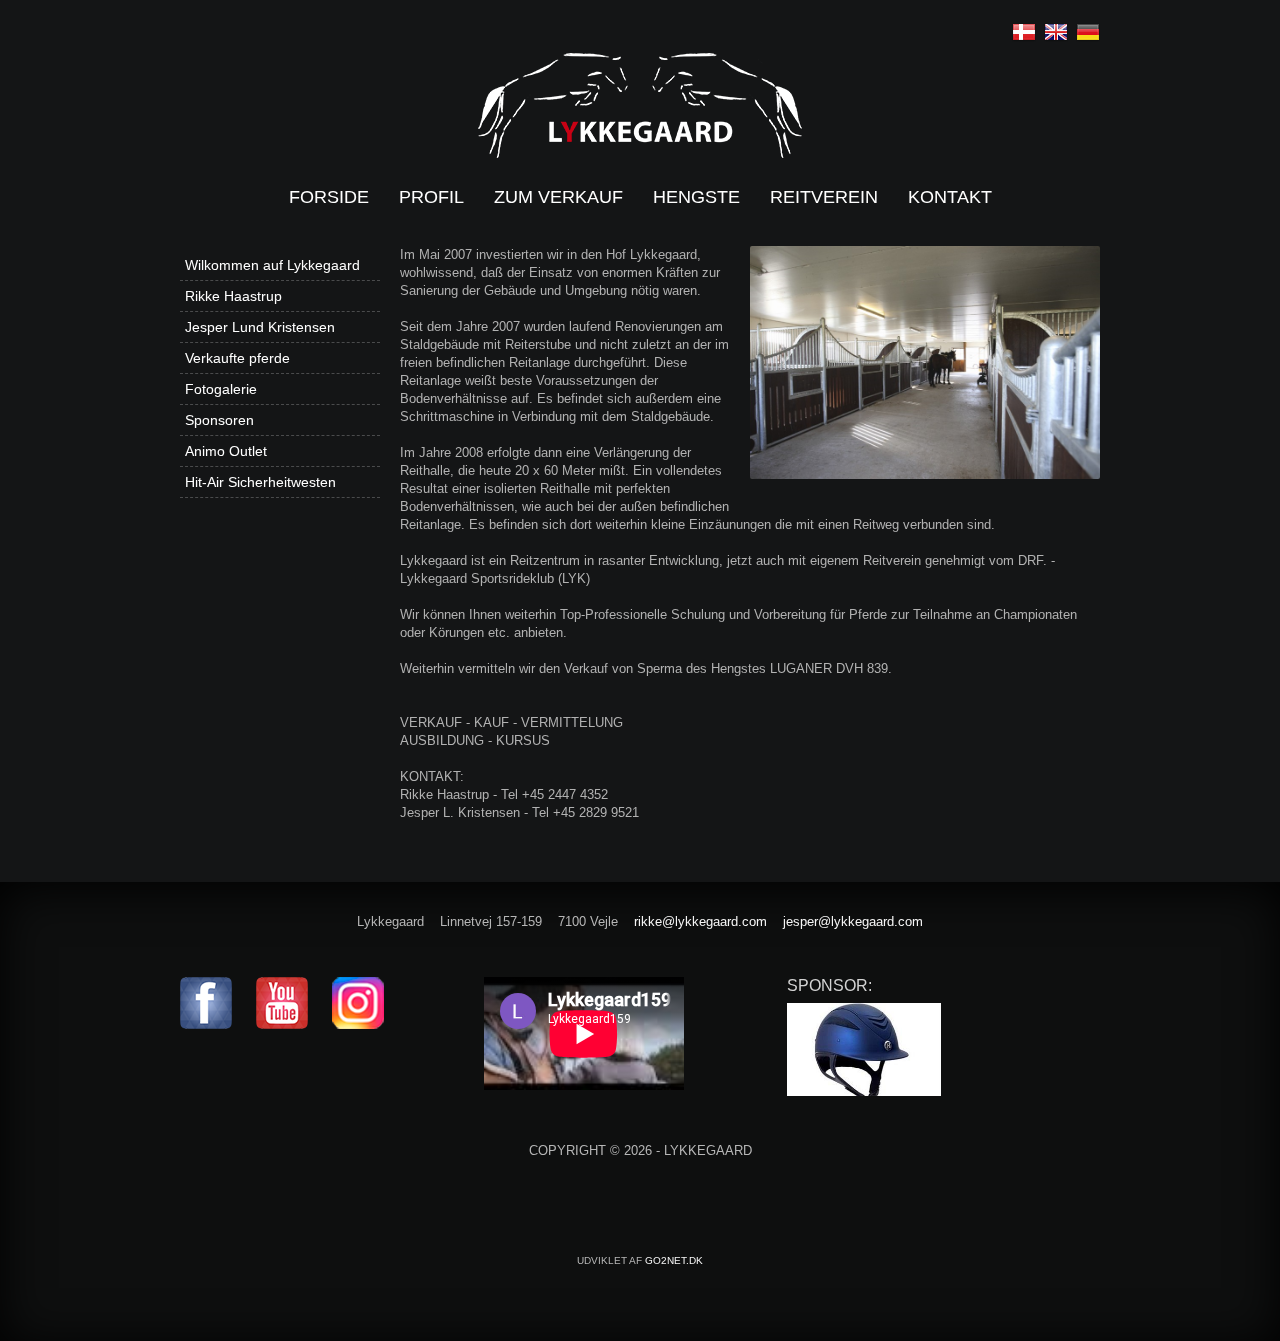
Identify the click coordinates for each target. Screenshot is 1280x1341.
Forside (329, 197)
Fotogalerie (221, 389)
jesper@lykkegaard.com (853, 921)
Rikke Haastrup (233, 296)
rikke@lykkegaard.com (700, 921)
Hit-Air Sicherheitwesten (260, 482)
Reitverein (824, 197)
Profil (431, 197)
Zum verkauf (558, 197)
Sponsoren (219, 420)
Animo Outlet (226, 451)
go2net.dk (674, 1260)
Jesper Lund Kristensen (260, 327)
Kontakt (950, 197)
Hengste (696, 197)
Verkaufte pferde (237, 358)
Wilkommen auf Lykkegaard (272, 265)
